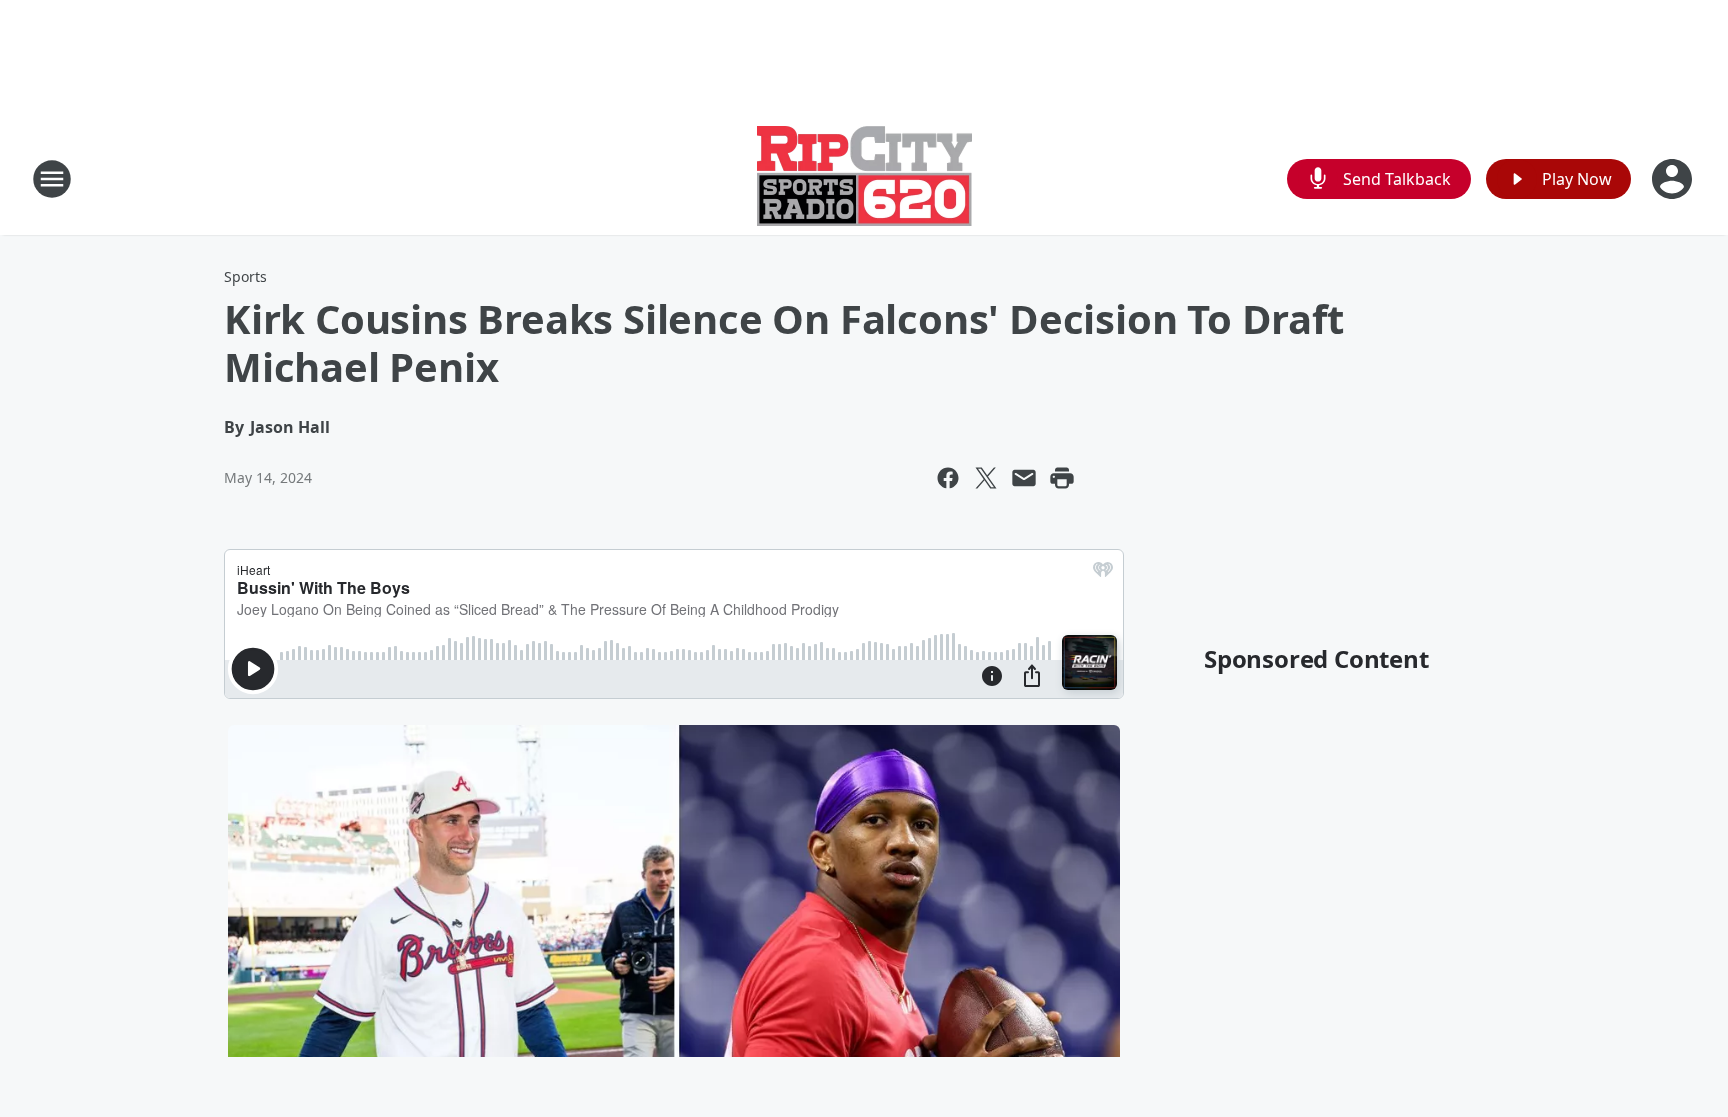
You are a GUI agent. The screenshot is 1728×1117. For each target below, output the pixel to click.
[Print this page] (1062, 478)
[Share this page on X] (986, 478)
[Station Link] (864, 178)
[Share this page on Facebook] (948, 478)
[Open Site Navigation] (52, 179)
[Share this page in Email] (1024, 478)
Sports (245, 276)
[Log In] (1674, 179)
